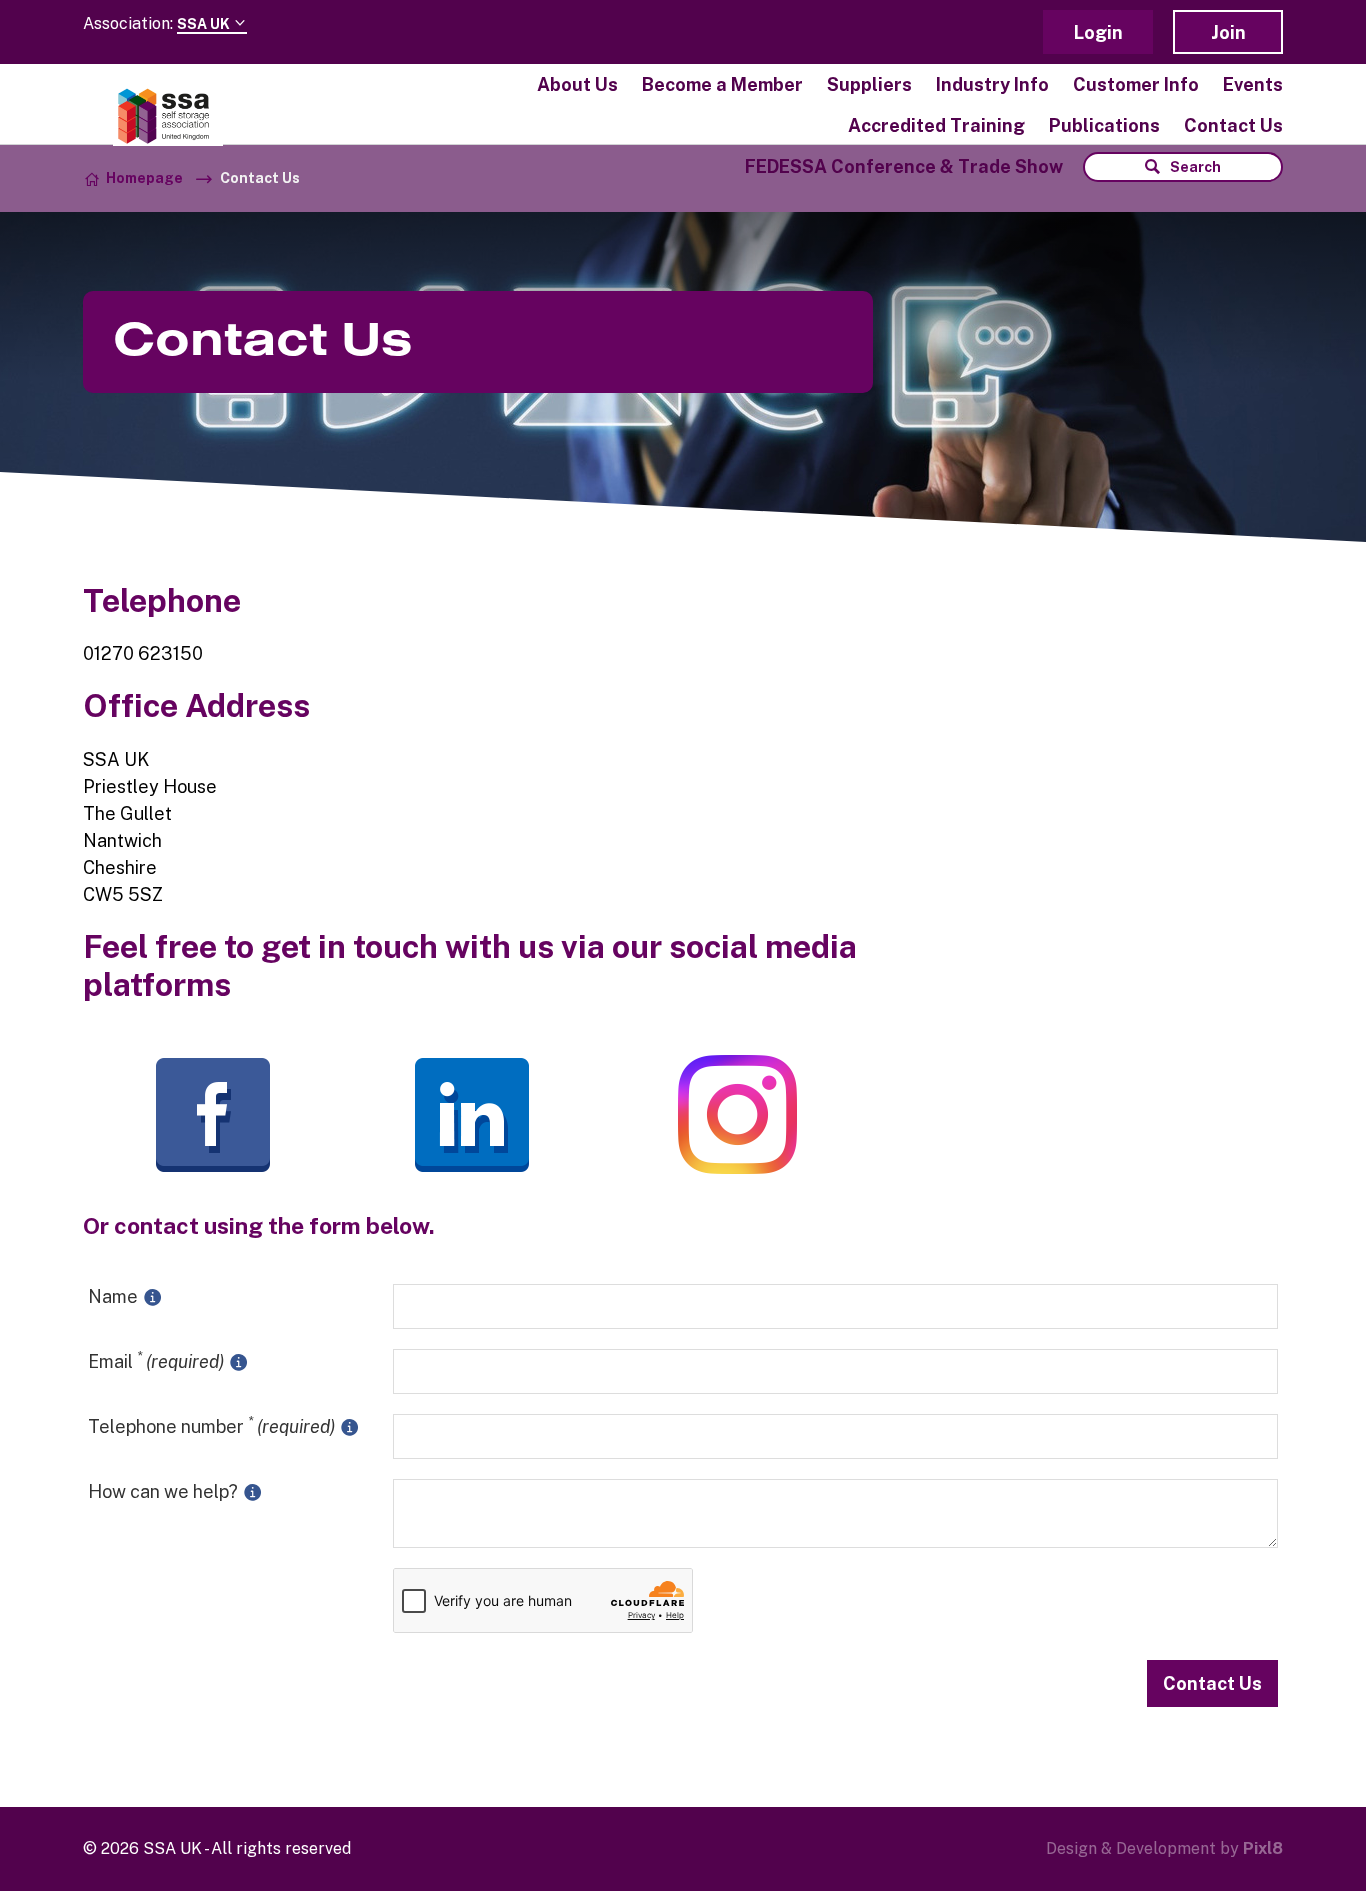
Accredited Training (936, 125)
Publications (1104, 125)
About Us (577, 84)
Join (1228, 32)
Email (156, 1360)
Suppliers (869, 84)
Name (115, 1296)
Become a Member (722, 84)
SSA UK (205, 24)
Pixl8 (1263, 1848)
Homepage (144, 178)
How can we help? (165, 1491)
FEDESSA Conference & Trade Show (904, 166)
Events (1253, 84)
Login (1098, 32)
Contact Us (1233, 125)
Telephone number (211, 1425)
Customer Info (1136, 84)
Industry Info (992, 84)
